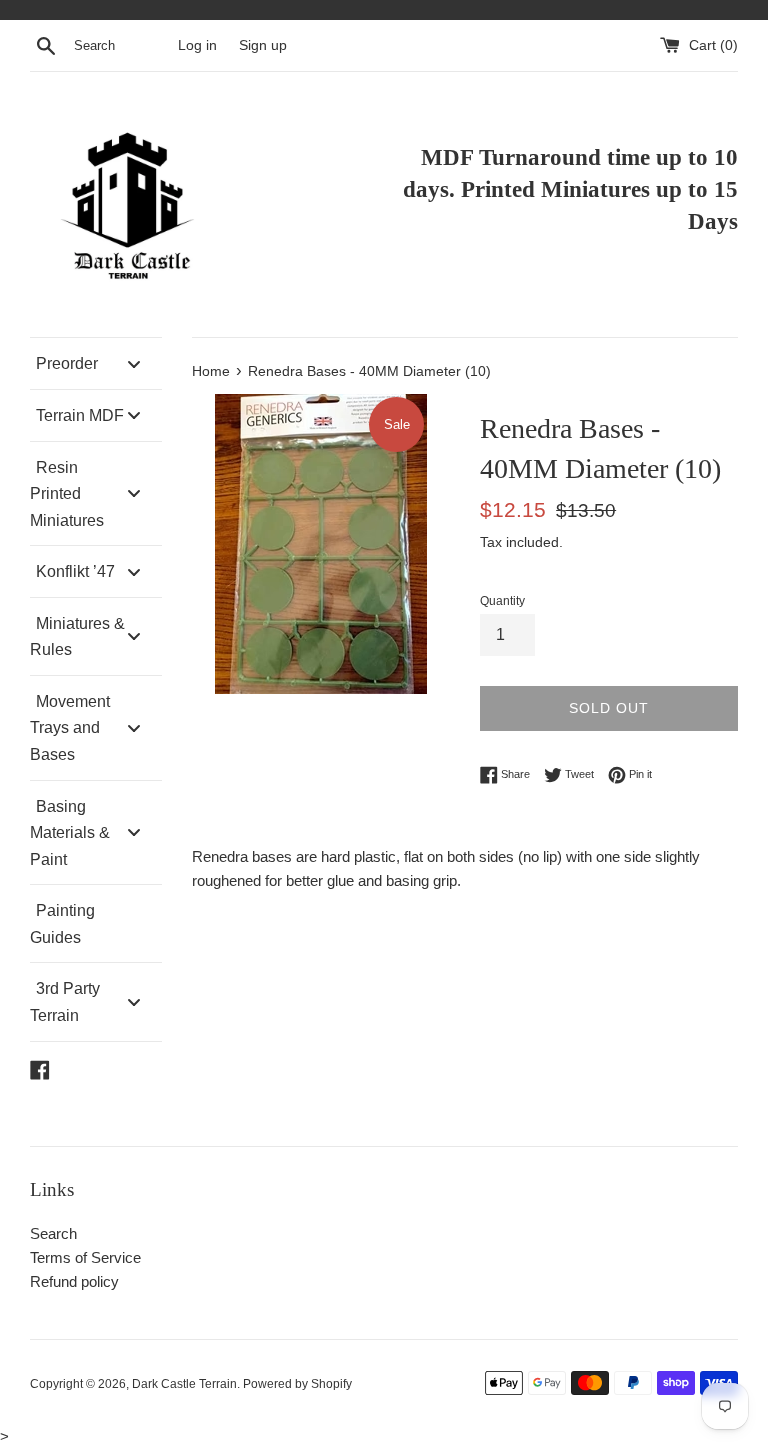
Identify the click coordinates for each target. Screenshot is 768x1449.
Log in (197, 45)
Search (53, 1233)
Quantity (502, 601)
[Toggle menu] (134, 363)
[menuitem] (96, 363)
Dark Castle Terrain (184, 1384)
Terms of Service (85, 1257)
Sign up (263, 45)
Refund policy (74, 1281)
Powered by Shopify (297, 1384)
